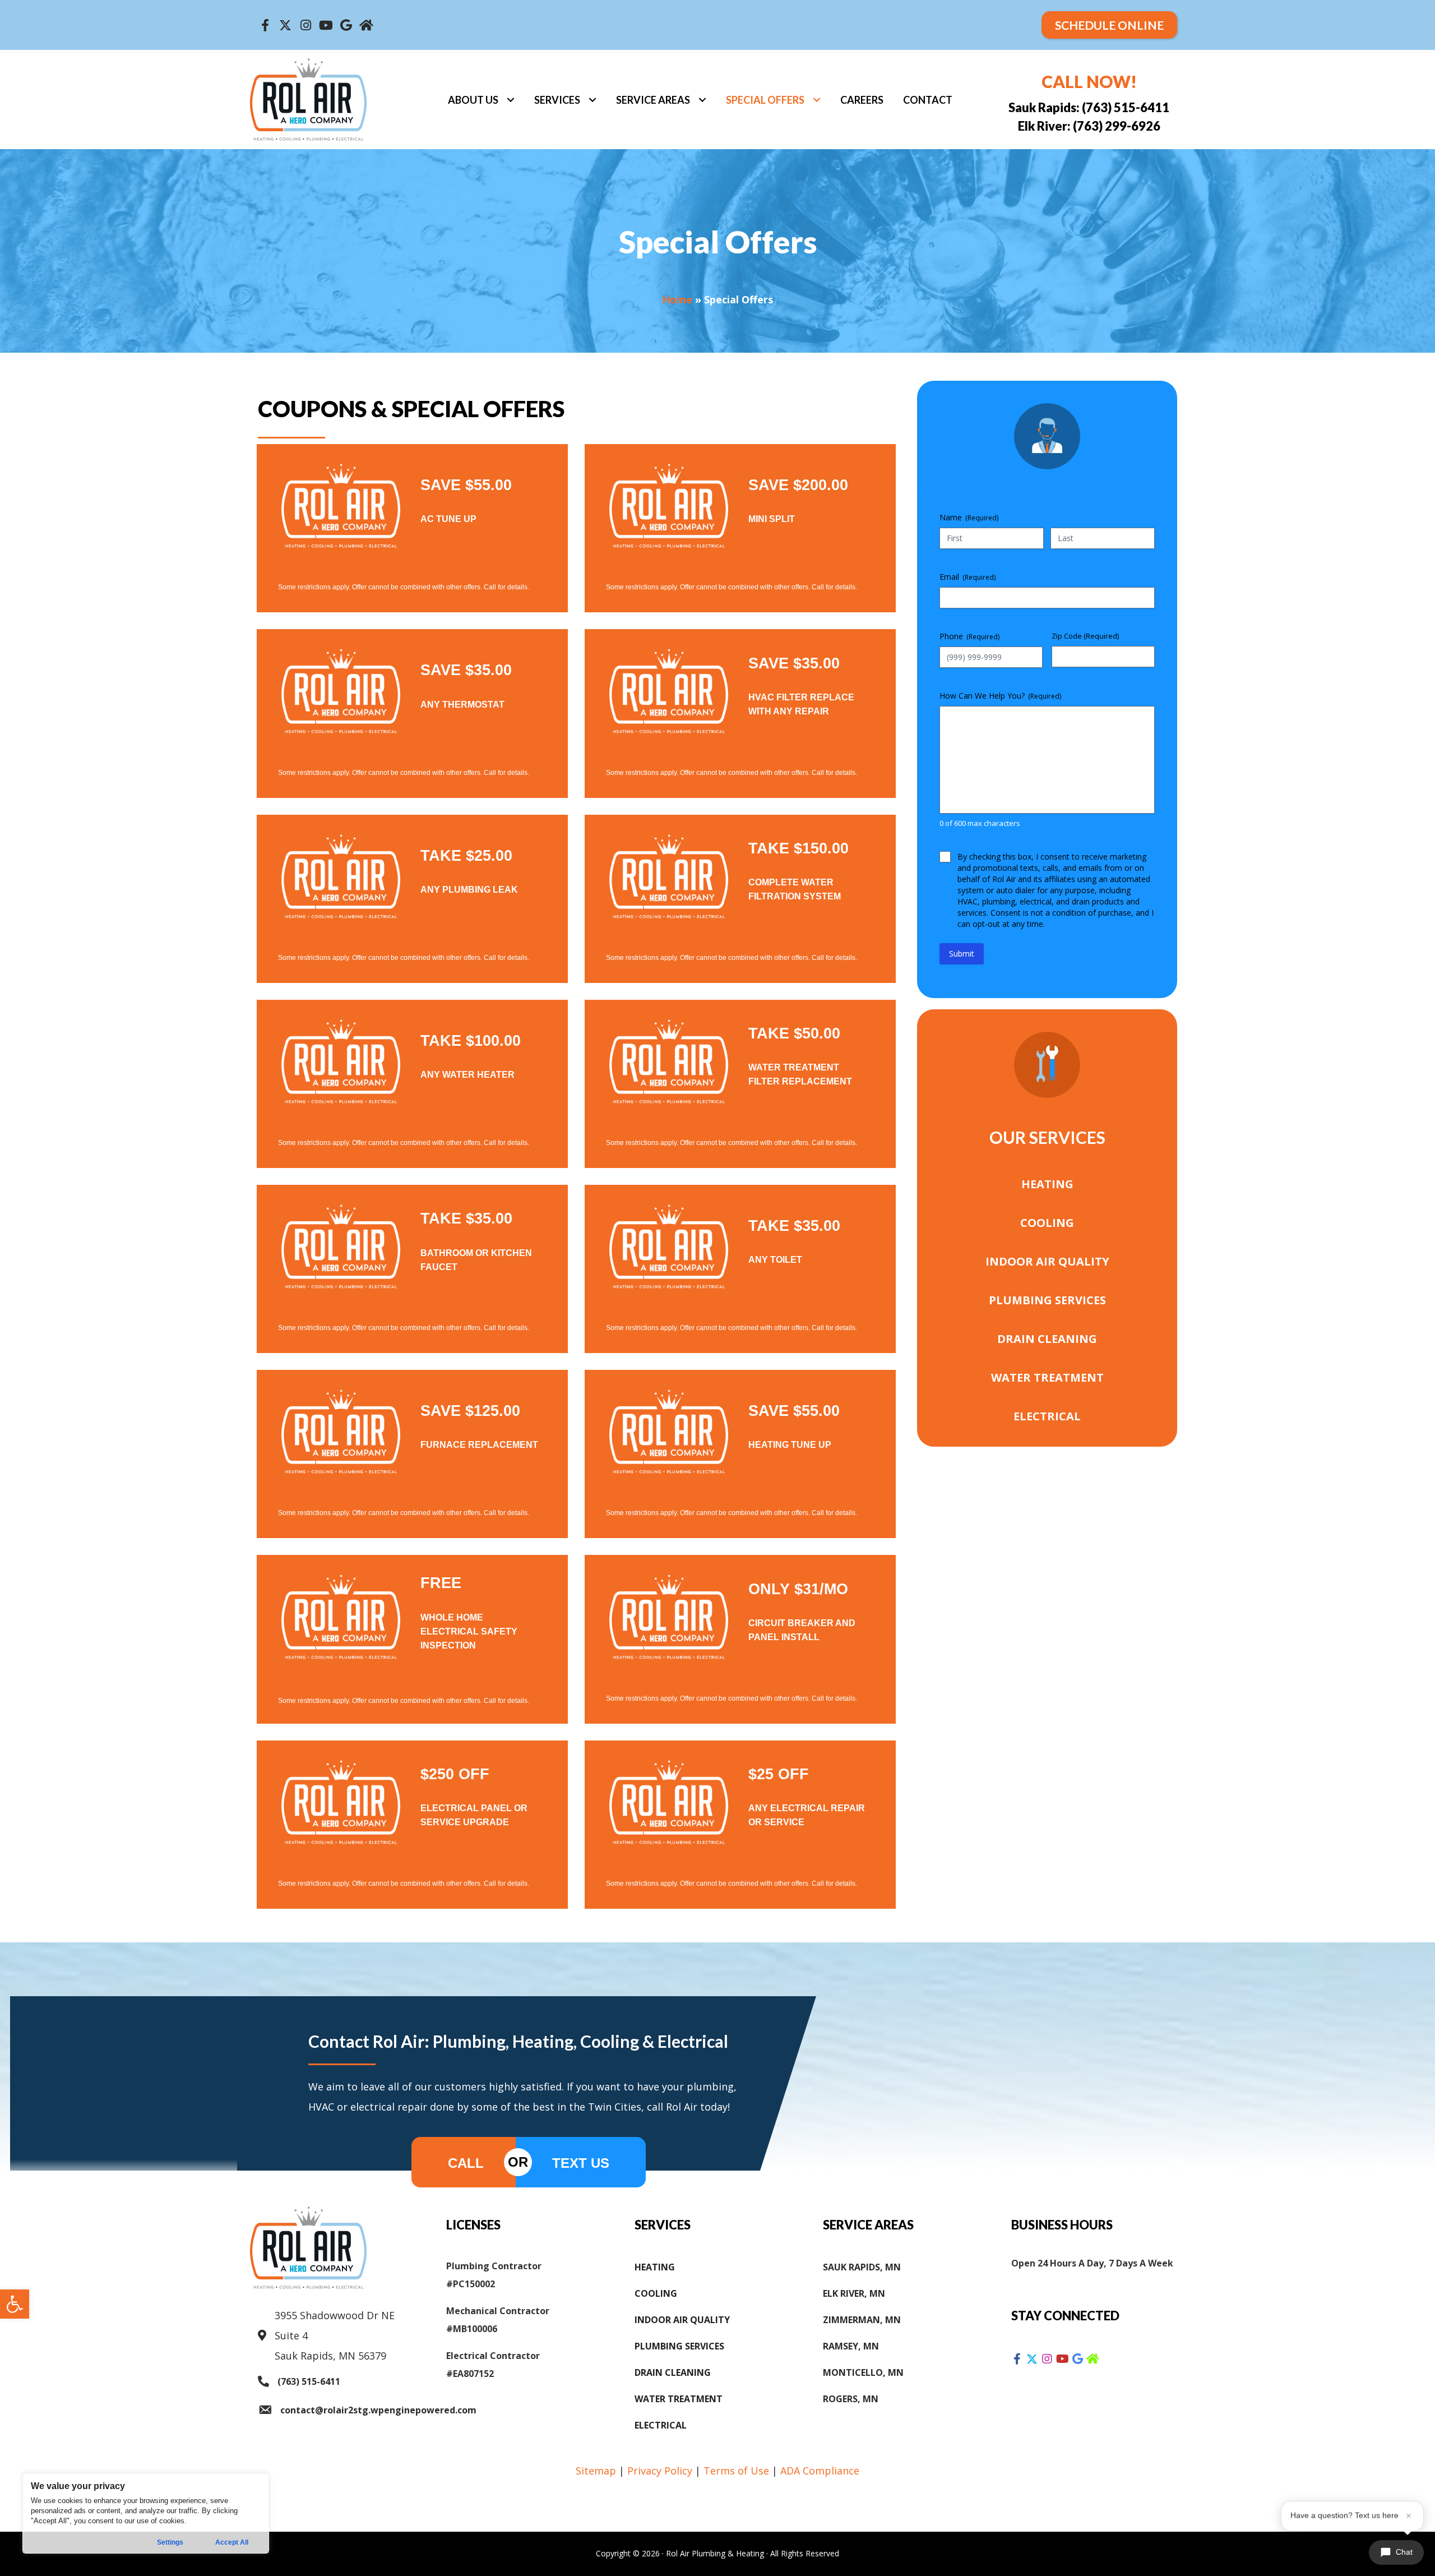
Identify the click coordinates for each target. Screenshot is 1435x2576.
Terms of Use (736, 2471)
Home (677, 299)
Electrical (1047, 1416)
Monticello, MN (863, 2372)
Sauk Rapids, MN (862, 2267)
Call (466, 2163)
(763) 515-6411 (309, 2381)
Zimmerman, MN (862, 2320)
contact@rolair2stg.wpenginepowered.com (378, 2410)
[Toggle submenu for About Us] (510, 100)
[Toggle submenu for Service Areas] (702, 100)
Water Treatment (1047, 1377)
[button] (15, 2304)
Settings (170, 2542)
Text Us (581, 2163)
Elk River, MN (854, 2293)
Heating (1047, 1184)
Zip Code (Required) (1085, 636)
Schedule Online (1109, 25)
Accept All (232, 2542)
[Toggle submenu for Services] (592, 100)
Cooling (1047, 1223)
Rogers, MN (851, 2399)
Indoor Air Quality (1047, 1261)
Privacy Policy (660, 2471)
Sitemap (596, 2471)
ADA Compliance (820, 2471)
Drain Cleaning (1047, 1339)
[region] (146, 2513)
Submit (962, 954)
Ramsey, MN (851, 2346)
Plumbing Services (1047, 1300)
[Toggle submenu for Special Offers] (816, 100)
